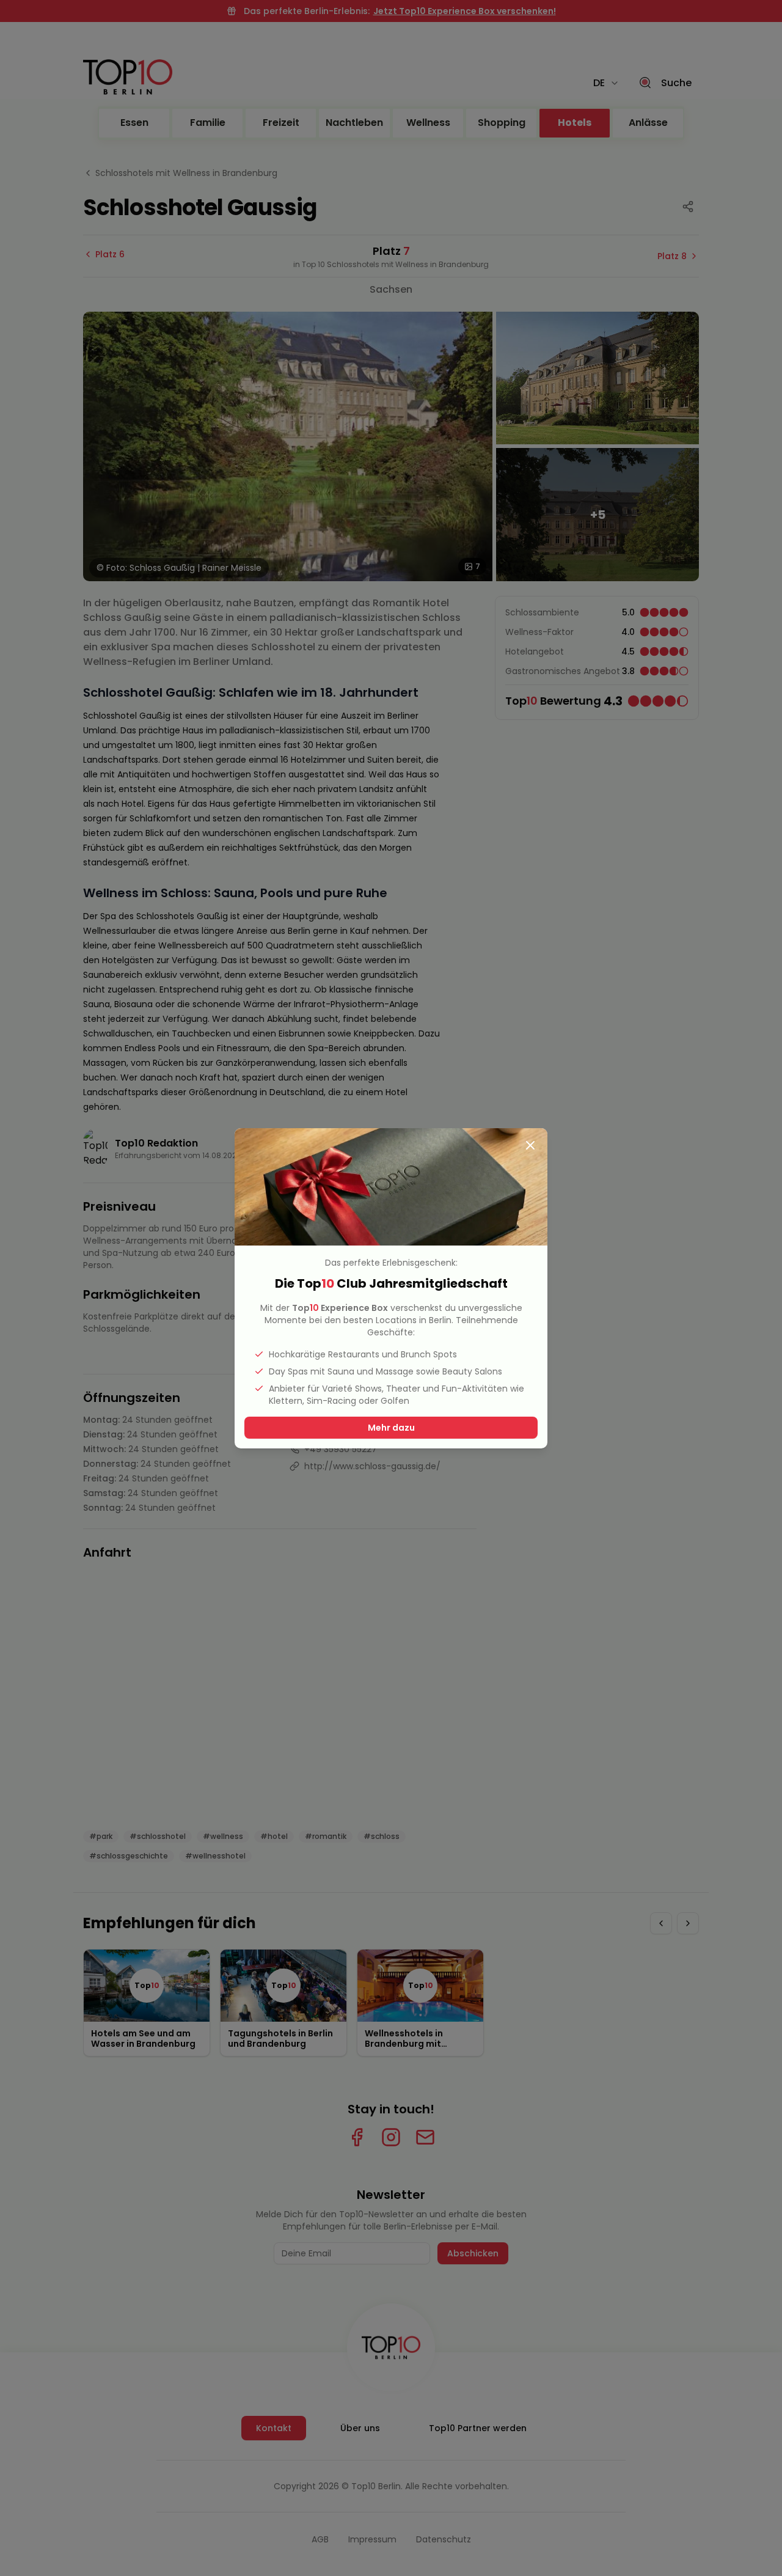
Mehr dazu (391, 1428)
